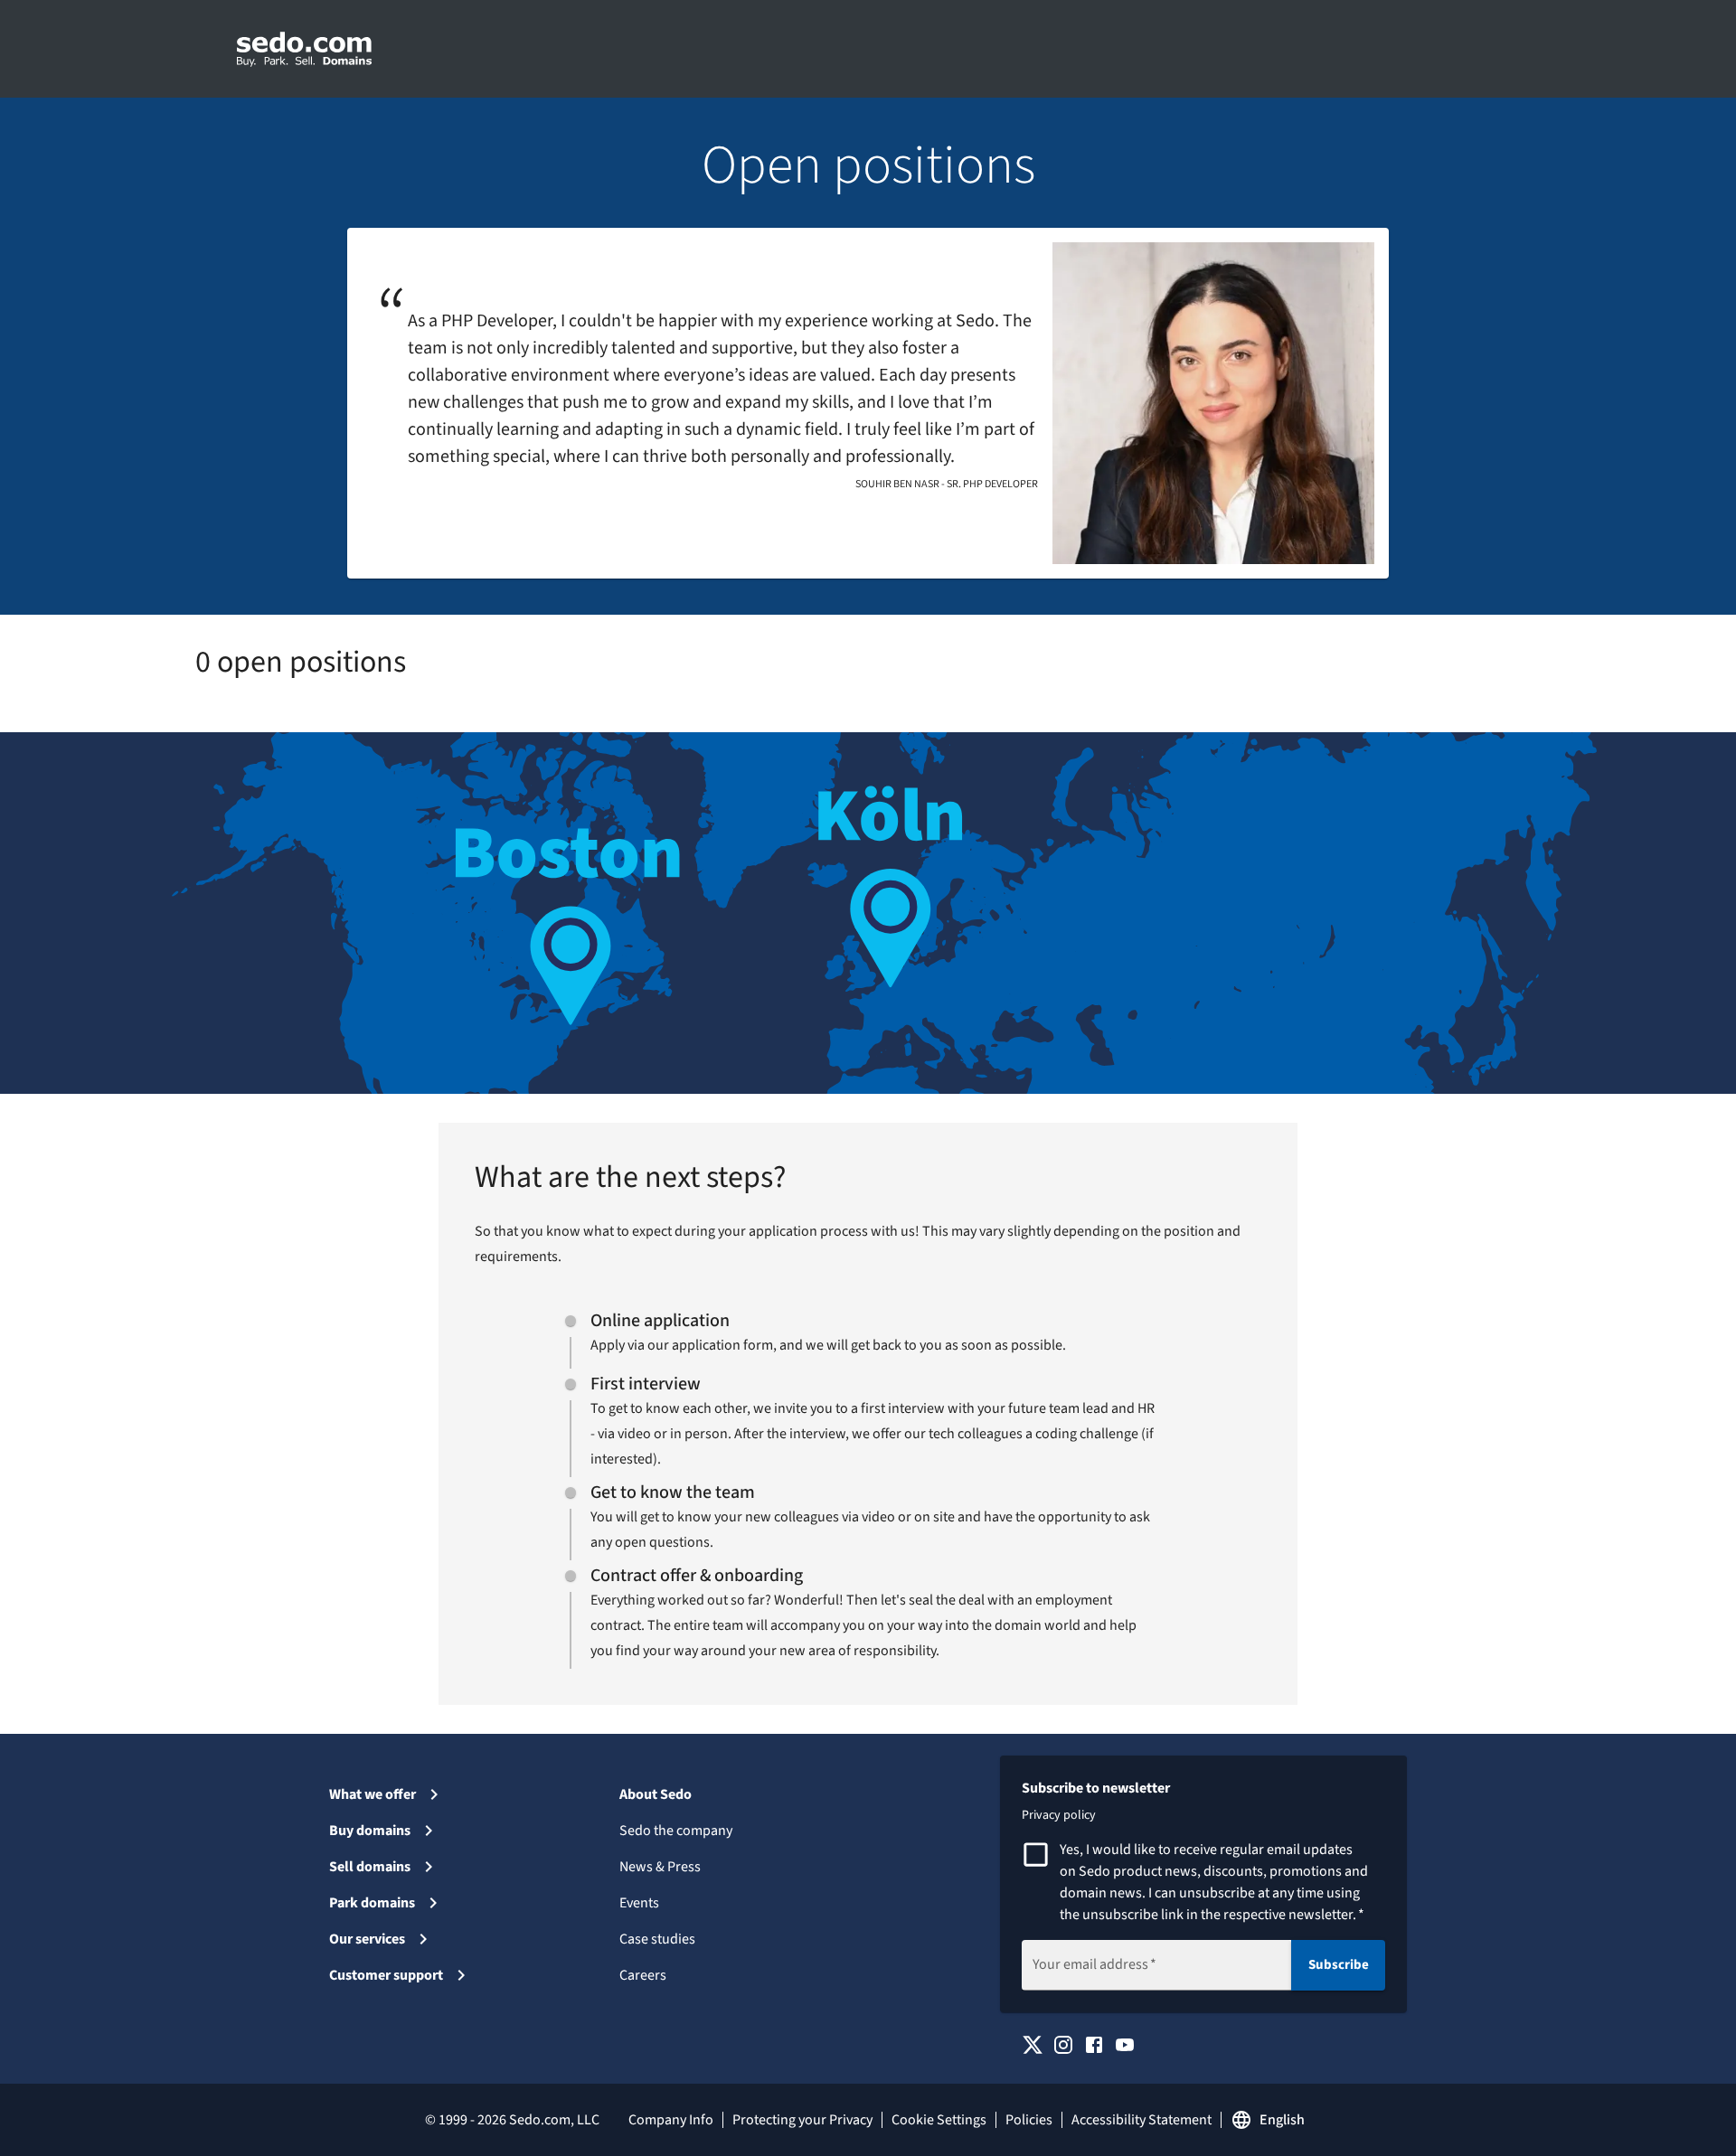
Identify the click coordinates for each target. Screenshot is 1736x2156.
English (1282, 2120)
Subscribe (1339, 1965)
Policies (1029, 2120)
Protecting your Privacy (802, 2120)
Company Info (671, 2120)
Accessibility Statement (1142, 2120)
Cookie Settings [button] (939, 2120)
